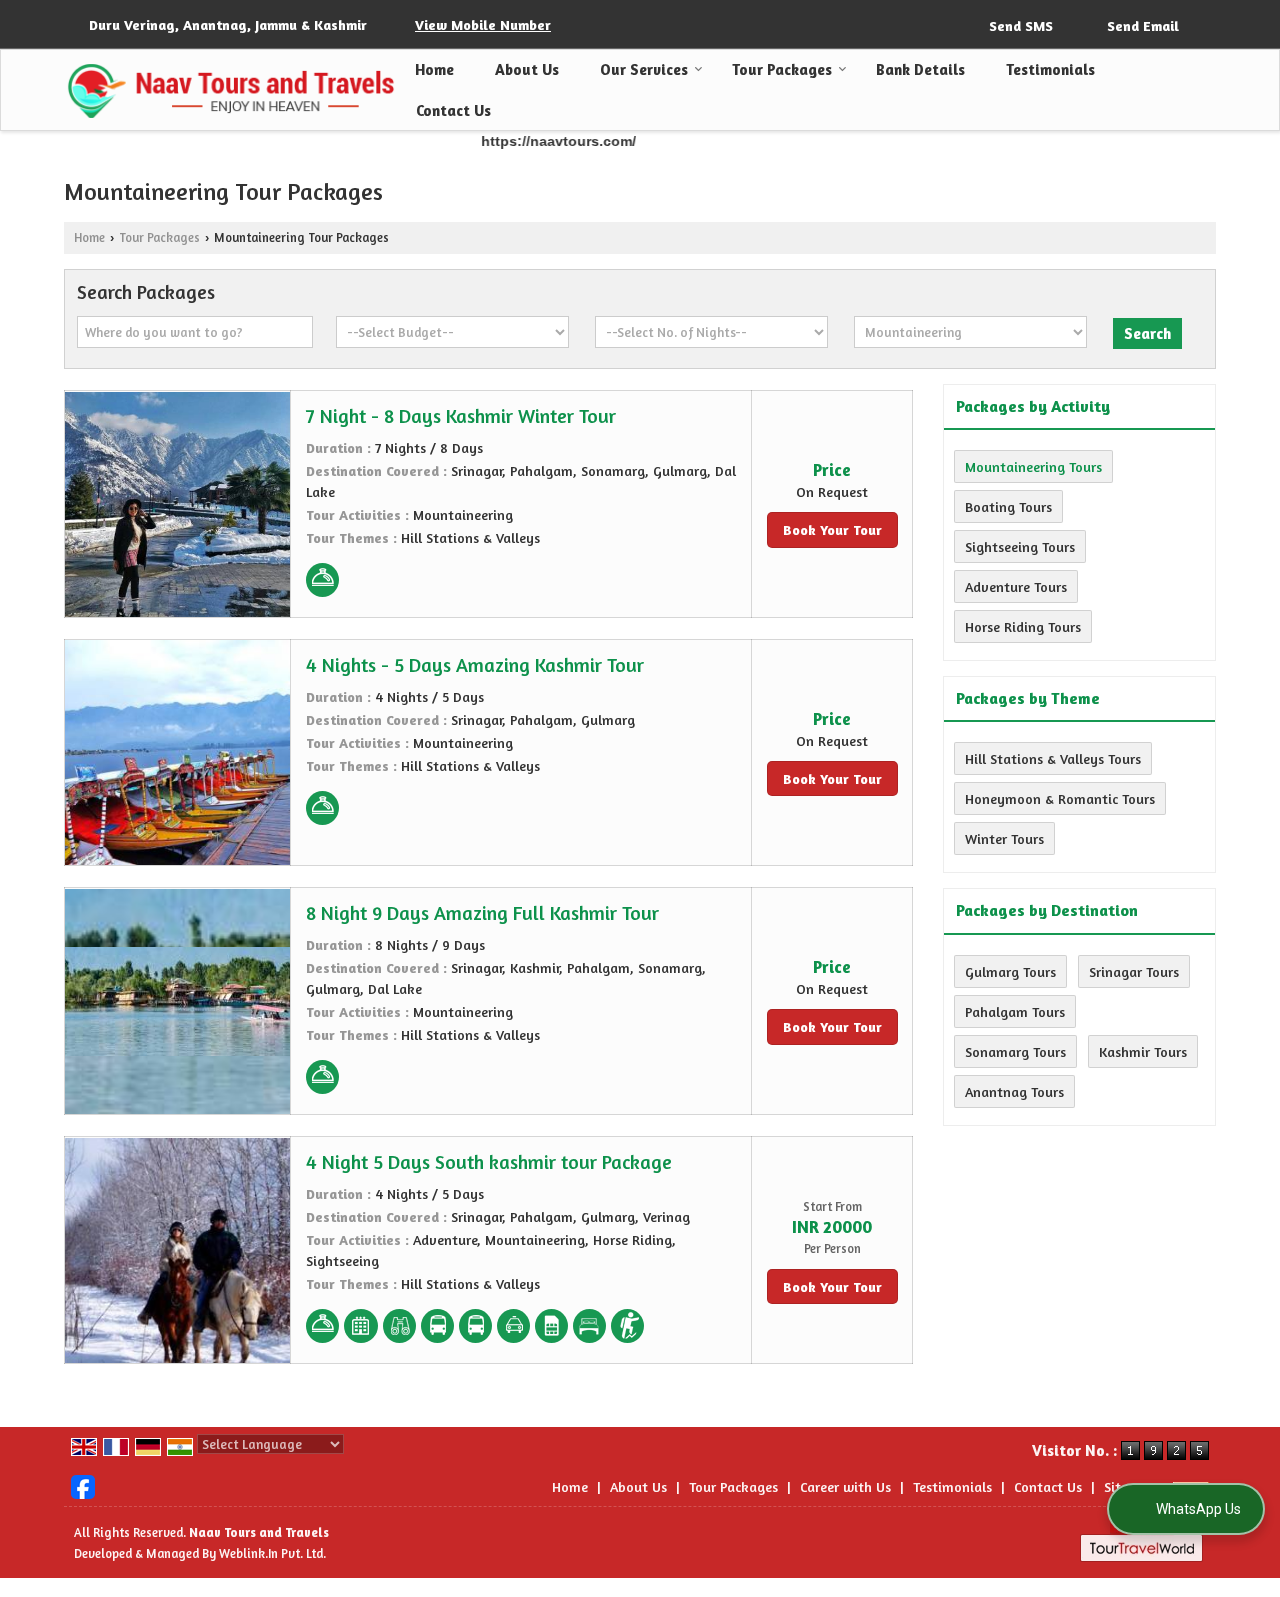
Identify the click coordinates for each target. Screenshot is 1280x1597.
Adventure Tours (1016, 586)
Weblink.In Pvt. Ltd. (272, 1553)
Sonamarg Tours (1015, 1051)
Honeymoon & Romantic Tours (1060, 798)
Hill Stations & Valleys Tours (1053, 758)
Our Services (644, 69)
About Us (527, 69)
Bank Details (920, 69)
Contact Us (453, 110)
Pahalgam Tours (1015, 1011)
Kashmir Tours (1143, 1051)
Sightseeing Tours (1020, 546)
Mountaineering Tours (1033, 466)
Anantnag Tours (1014, 1091)
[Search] (1203, 23)
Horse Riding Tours (1023, 626)
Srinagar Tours (1134, 971)
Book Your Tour (832, 529)
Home (434, 69)
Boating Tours (1008, 506)
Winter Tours (1004, 838)
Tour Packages (782, 69)
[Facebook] (83, 1485)
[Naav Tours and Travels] (229, 90)
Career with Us (845, 1486)
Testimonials (1050, 69)
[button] (483, 24)
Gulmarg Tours (1010, 971)
